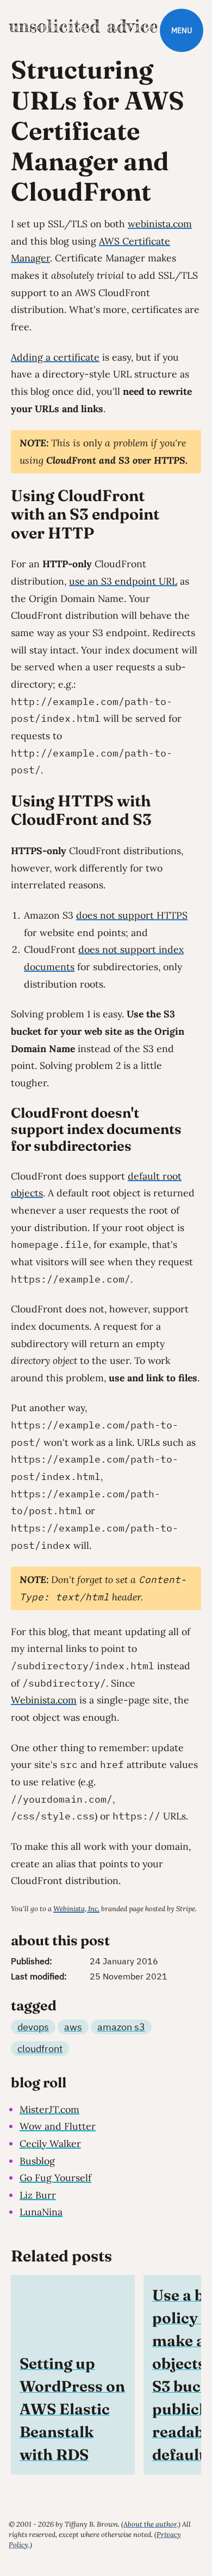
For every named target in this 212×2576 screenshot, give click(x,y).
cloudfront (40, 2049)
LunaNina (41, 2212)
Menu (182, 30)
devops (33, 2027)
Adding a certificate (55, 357)
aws (73, 2027)
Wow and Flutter (58, 2126)
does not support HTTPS (132, 915)
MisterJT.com (49, 2109)
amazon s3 (121, 2027)
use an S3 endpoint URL (123, 581)
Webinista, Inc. (76, 1909)
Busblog (37, 2161)
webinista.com (160, 224)
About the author (150, 2524)
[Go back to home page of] (83, 26)
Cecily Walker (50, 2144)
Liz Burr (38, 2195)
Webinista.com (44, 1700)
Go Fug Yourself (55, 2178)
